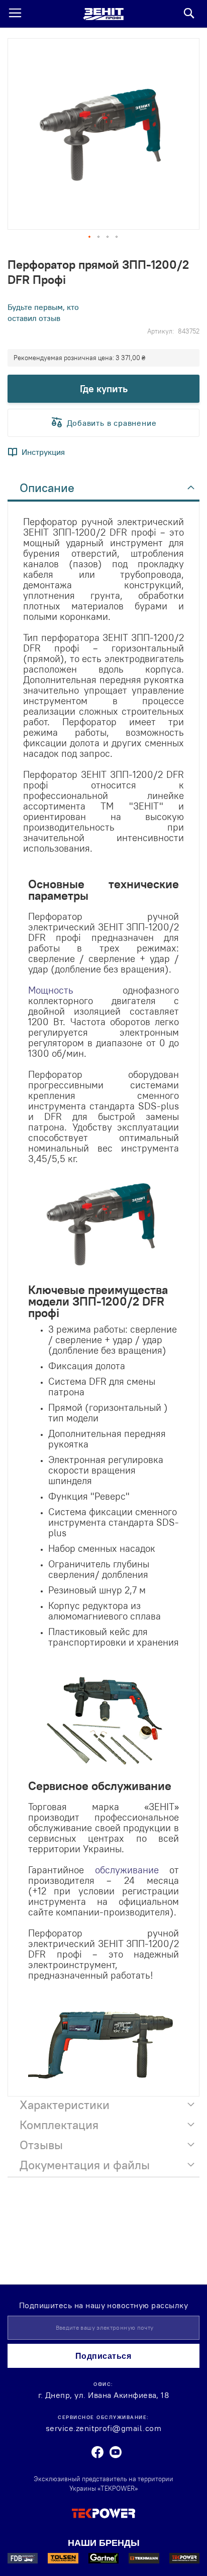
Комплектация (59, 2125)
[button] (90, 237)
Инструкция (43, 452)
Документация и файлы (85, 2165)
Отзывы (41, 2145)
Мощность (51, 990)
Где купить (104, 388)
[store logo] (103, 14)
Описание (47, 488)
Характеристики (65, 2105)
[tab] (103, 491)
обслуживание (127, 1870)
